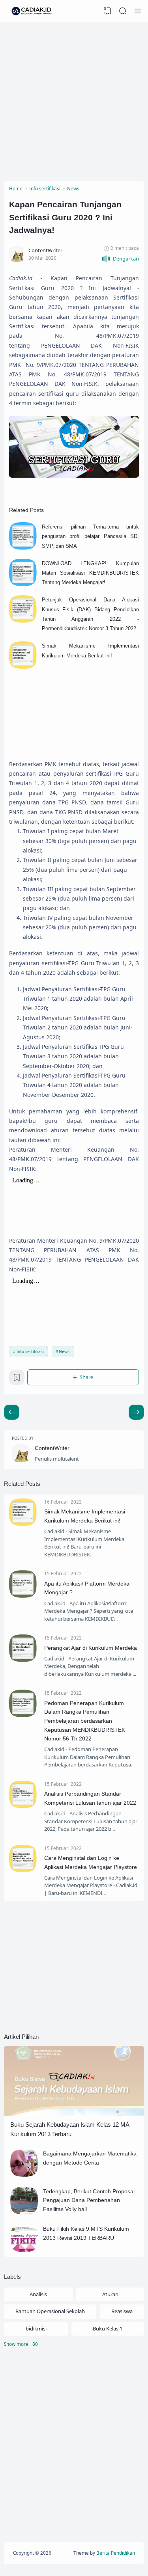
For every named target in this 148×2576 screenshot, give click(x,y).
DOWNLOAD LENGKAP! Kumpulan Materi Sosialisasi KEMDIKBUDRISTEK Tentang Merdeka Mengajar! (90, 573)
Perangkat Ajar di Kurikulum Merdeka (91, 1648)
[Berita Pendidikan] (32, 11)
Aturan (110, 2294)
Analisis (38, 2294)
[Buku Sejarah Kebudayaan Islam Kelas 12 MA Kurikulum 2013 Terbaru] (74, 2114)
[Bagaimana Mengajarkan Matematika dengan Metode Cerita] (24, 2175)
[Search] (123, 11)
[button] (120, 259)
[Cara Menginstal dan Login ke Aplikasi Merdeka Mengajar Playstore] (23, 1870)
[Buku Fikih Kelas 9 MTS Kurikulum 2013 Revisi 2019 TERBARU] (24, 2250)
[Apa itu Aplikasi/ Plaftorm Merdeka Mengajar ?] (23, 1596)
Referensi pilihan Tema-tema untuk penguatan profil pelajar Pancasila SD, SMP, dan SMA (90, 536)
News (64, 1351)
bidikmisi (36, 2328)
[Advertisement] (74, 100)
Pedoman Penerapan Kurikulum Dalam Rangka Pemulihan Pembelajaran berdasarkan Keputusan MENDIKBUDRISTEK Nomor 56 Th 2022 (85, 1721)
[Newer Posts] (136, 1412)
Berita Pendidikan (116, 2553)
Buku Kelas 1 (108, 2328)
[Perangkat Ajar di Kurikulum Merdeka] (23, 1660)
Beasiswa (122, 2311)
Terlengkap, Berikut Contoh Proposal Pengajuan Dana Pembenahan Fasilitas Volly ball (89, 2200)
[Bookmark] (17, 1379)
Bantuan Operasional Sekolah (50, 2311)
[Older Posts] (12, 1412)
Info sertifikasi (30, 1351)
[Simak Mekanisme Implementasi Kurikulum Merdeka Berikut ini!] (23, 667)
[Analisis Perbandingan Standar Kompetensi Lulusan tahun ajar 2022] (23, 1806)
